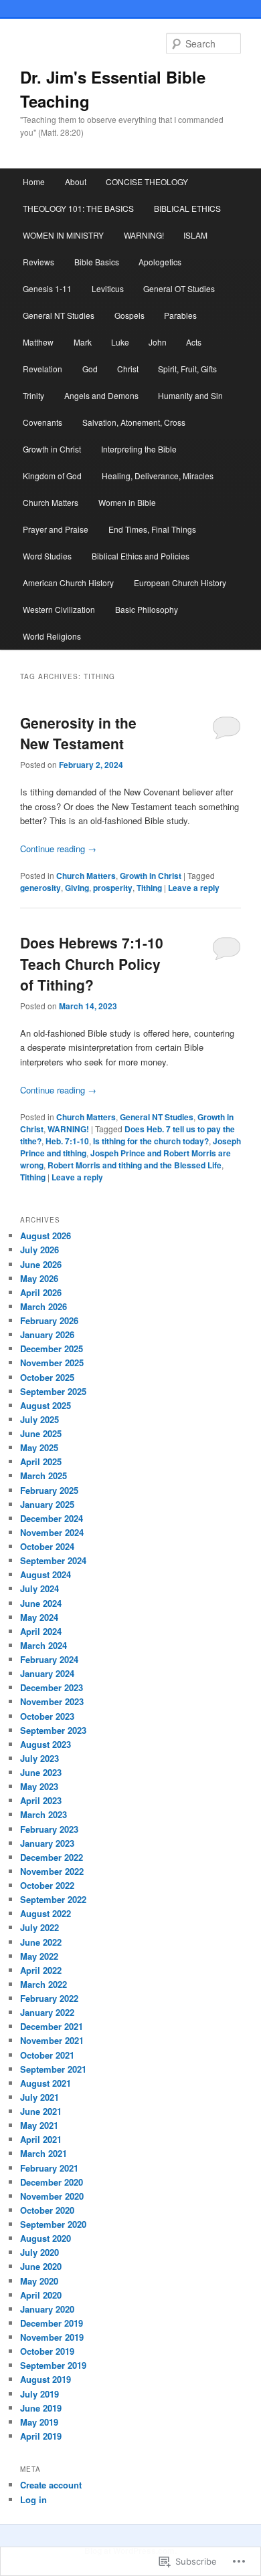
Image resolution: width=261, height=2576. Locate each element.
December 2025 (52, 1348)
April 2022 (41, 1970)
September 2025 (53, 1391)
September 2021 (53, 2069)
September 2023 (53, 1730)
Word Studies (47, 556)
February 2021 (49, 2168)
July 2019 (39, 2394)
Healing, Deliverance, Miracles (158, 476)
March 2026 (43, 1306)
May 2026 (39, 1278)
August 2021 (46, 2083)
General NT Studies (59, 315)
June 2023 (41, 1772)
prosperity (113, 888)
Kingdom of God (52, 476)
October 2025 (47, 1377)
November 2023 (52, 1701)
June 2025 (41, 1433)
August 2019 (46, 2379)
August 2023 (46, 1744)
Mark (83, 342)
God (90, 369)
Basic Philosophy (147, 609)
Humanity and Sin (190, 395)
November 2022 (52, 1871)
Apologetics (160, 262)
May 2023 (39, 1786)
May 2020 (39, 2281)
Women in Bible (127, 502)
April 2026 (41, 1292)
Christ (128, 369)
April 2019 (41, 2436)
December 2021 (52, 2026)
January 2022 (47, 2012)
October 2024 (47, 1546)
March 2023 (43, 1814)
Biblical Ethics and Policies (141, 556)
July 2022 (39, 1927)
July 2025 (39, 1419)
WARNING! (144, 235)
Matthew (38, 342)
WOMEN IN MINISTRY (63, 235)
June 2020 (41, 2266)
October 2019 (47, 2351)
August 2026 (46, 1236)
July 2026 (39, 1250)
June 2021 (41, 2111)
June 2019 (41, 2408)
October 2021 (47, 2055)
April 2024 (41, 1631)
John (158, 342)
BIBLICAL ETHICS (187, 208)
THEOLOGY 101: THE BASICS (78, 208)
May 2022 (39, 1956)
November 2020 (52, 2196)
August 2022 (46, 1913)
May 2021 (39, 2125)
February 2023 (49, 1829)
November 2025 (52, 1363)
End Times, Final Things (152, 529)
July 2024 (39, 1588)
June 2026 (41, 1264)
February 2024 (49, 1659)
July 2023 (39, 1758)
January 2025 (47, 1504)
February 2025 (49, 1490)
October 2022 (47, 1885)
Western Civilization (59, 609)
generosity (40, 888)
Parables (180, 315)
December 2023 (52, 1687)
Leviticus (108, 288)
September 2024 (53, 1560)
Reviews (38, 262)
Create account (51, 2485)
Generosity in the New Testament (78, 733)
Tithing (149, 888)
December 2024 (52, 1518)
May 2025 (39, 1447)
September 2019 (53, 2365)
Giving (77, 888)
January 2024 (47, 1673)
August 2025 (46, 1405)
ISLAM (195, 235)
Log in (33, 2499)
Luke (120, 342)
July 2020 (39, 2252)
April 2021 (41, 2139)
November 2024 (52, 1532)
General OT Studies (179, 288)
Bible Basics (97, 262)
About (76, 181)
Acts (194, 342)
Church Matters (51, 502)
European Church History (180, 583)
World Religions (52, 636)
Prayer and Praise (56, 529)
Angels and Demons (101, 395)
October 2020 (47, 2210)
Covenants (42, 422)
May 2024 (39, 1617)
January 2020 (47, 2309)
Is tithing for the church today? (151, 1141)
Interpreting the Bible (139, 449)
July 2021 (39, 2097)
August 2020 (46, 2238)
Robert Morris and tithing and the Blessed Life (135, 1165)
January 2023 (47, 1843)
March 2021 (43, 2153)
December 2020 (52, 2182)
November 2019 (52, 2337)
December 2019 (52, 2323)
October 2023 (47, 1716)
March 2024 (43, 1645)
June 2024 (41, 1603)
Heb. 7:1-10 (67, 1141)
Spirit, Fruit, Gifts (187, 369)
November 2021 (52, 2040)
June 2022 (41, 1942)
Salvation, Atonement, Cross (134, 422)
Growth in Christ (52, 449)
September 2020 (53, 2224)
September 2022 (53, 1899)
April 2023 (41, 1800)
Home (34, 181)
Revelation (42, 369)
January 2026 (47, 1334)
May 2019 (39, 2422)
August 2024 (46, 1574)
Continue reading (58, 849)
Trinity (33, 395)
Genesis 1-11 (47, 288)
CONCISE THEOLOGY (147, 181)
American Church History (68, 583)
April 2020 (41, 2295)
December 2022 (52, 1857)
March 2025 (43, 1475)
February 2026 (49, 1320)
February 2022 (49, 1998)
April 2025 (41, 1461)
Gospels (129, 315)
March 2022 (43, 1984)
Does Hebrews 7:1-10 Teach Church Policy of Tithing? (92, 963)
